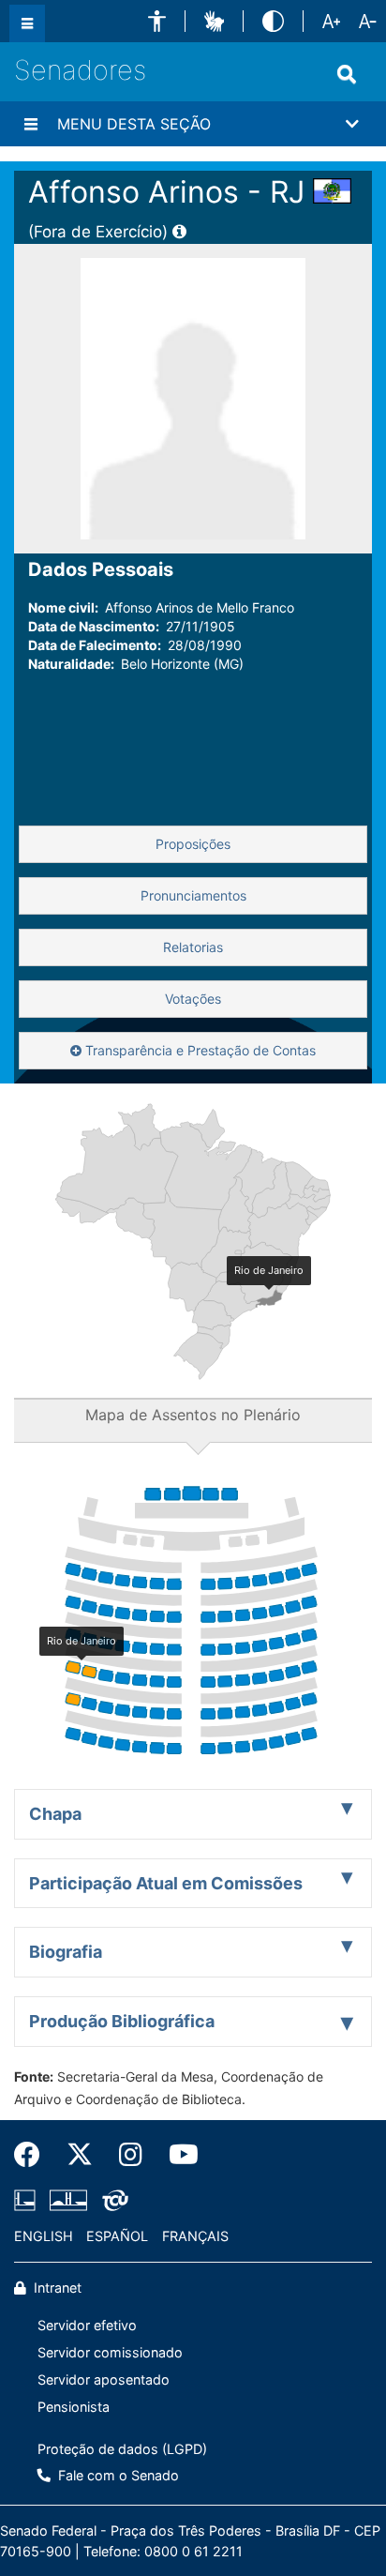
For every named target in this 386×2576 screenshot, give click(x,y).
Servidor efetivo (87, 2325)
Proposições (193, 844)
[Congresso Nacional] (68, 2201)
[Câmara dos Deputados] (28, 2201)
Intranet (56, 2288)
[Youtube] (177, 2155)
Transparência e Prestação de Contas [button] (199, 1050)
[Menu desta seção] (31, 124)
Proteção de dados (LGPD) (122, 2449)
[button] (157, 21)
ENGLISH (44, 2236)
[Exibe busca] (347, 74)
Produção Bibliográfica (122, 2021)
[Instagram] (131, 2155)
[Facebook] (34, 2155)
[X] (80, 2155)
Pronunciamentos (193, 895)
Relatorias (193, 947)
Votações (193, 999)
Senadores (80, 70)
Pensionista (74, 2407)
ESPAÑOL (117, 2236)
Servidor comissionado (110, 2352)
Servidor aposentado (104, 2379)
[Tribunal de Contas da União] (112, 2201)
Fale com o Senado (117, 2475)
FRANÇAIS (195, 2236)
